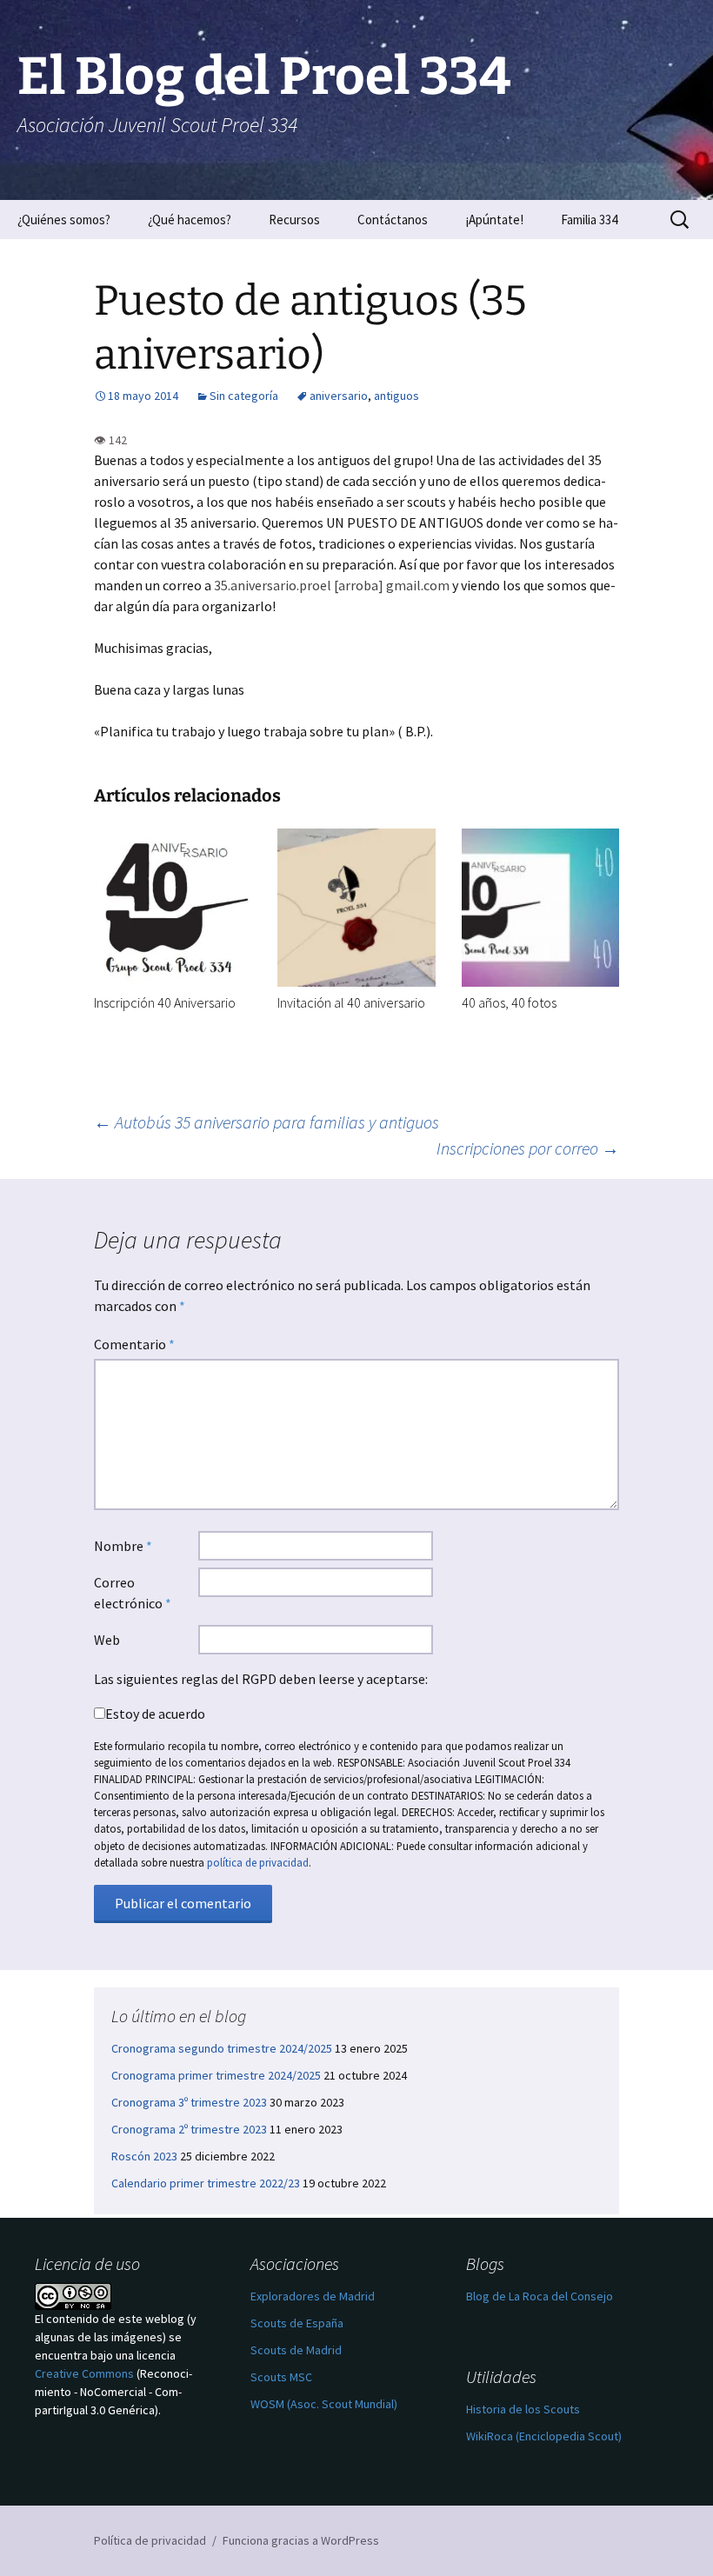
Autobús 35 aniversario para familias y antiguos (267, 1122)
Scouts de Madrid (296, 2350)
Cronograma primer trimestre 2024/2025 (216, 2075)
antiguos (396, 396)
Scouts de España (297, 2323)
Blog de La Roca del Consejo (540, 2296)
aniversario (339, 396)
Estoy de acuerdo (155, 1714)
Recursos (294, 220)
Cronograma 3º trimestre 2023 (189, 2102)
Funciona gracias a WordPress (301, 2540)
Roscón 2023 (144, 2156)
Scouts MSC (281, 2377)
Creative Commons (84, 2373)
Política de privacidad (150, 2540)
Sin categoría (244, 396)
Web (107, 1640)
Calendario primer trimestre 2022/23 (206, 2183)
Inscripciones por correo (528, 1148)
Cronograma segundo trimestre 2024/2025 (222, 2048)
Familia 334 (589, 220)
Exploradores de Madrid (313, 2296)
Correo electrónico (133, 1593)
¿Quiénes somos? (64, 220)
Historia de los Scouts (523, 2409)
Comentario (134, 1344)
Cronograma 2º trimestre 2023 (189, 2129)
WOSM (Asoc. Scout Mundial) (324, 2404)
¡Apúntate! (494, 220)
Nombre (123, 1546)
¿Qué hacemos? (190, 220)
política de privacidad (258, 1862)
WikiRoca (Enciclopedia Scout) (544, 2436)
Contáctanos (393, 220)
